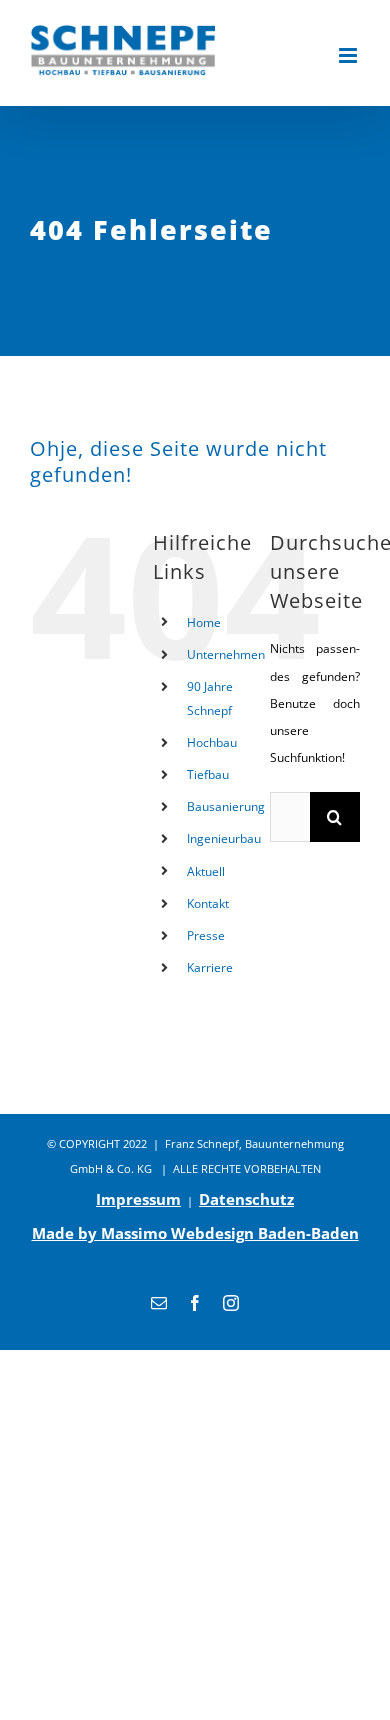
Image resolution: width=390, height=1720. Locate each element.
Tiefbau (208, 774)
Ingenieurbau (224, 838)
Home (204, 622)
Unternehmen (226, 654)
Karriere (210, 967)
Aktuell (206, 871)
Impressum (138, 1199)
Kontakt (208, 903)
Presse (206, 935)
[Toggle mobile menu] (349, 55)
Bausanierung (226, 806)
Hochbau (212, 742)
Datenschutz (246, 1199)
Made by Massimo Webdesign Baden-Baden (195, 1233)
